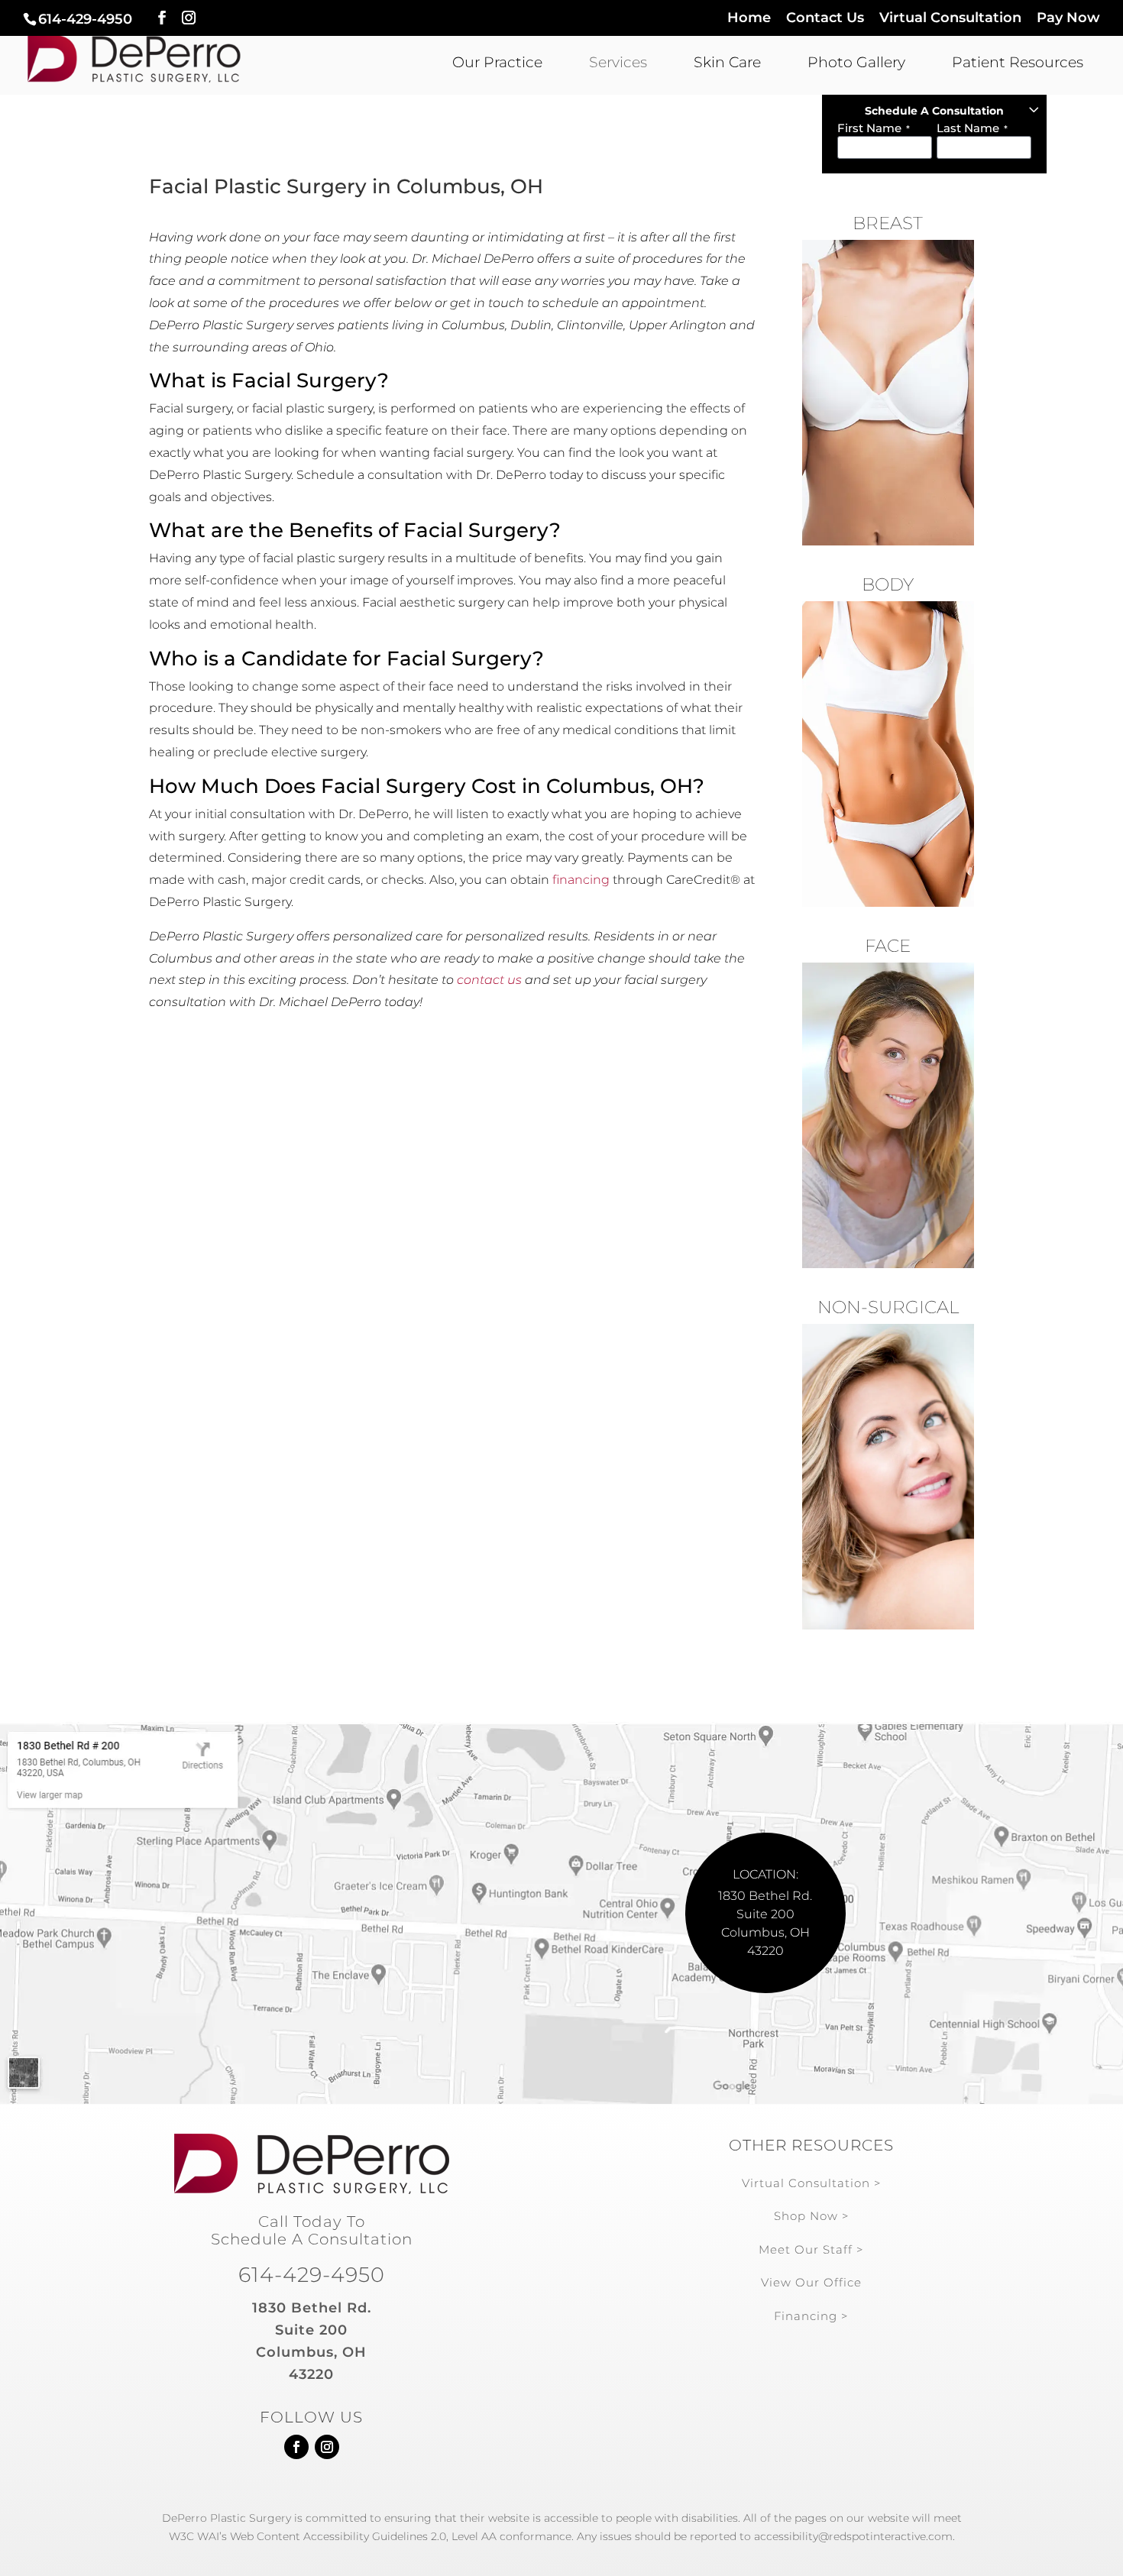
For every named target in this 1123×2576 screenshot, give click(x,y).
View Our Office (811, 2282)
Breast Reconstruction (888, 439)
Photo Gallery (856, 62)
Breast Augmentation (888, 347)
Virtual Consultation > (812, 2183)
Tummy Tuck (888, 670)
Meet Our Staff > (811, 2249)
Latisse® (888, 1607)
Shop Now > (812, 2216)
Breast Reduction (888, 408)
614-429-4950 (85, 19)
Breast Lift (888, 377)
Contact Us (825, 18)
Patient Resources (1018, 62)
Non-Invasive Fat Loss (888, 1484)
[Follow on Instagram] (327, 2447)
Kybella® (888, 1576)
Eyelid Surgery (888, 1184)
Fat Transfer (888, 1154)
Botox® (888, 1423)
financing (581, 880)
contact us (489, 980)
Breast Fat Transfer (888, 469)
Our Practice (497, 62)
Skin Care (727, 62)
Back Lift (888, 853)
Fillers (888, 1454)
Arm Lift (888, 731)
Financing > (811, 2316)
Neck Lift (888, 1092)
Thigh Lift (888, 762)
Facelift (888, 1123)
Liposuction (888, 884)
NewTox (888, 1545)
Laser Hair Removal (888, 1515)
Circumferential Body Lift (888, 823)
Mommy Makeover (888, 701)
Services (618, 62)
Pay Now (1068, 18)
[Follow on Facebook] (296, 2447)
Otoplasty (888, 1215)
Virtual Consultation (950, 18)
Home (749, 18)
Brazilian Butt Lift (888, 792)
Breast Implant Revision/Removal (888, 507)
